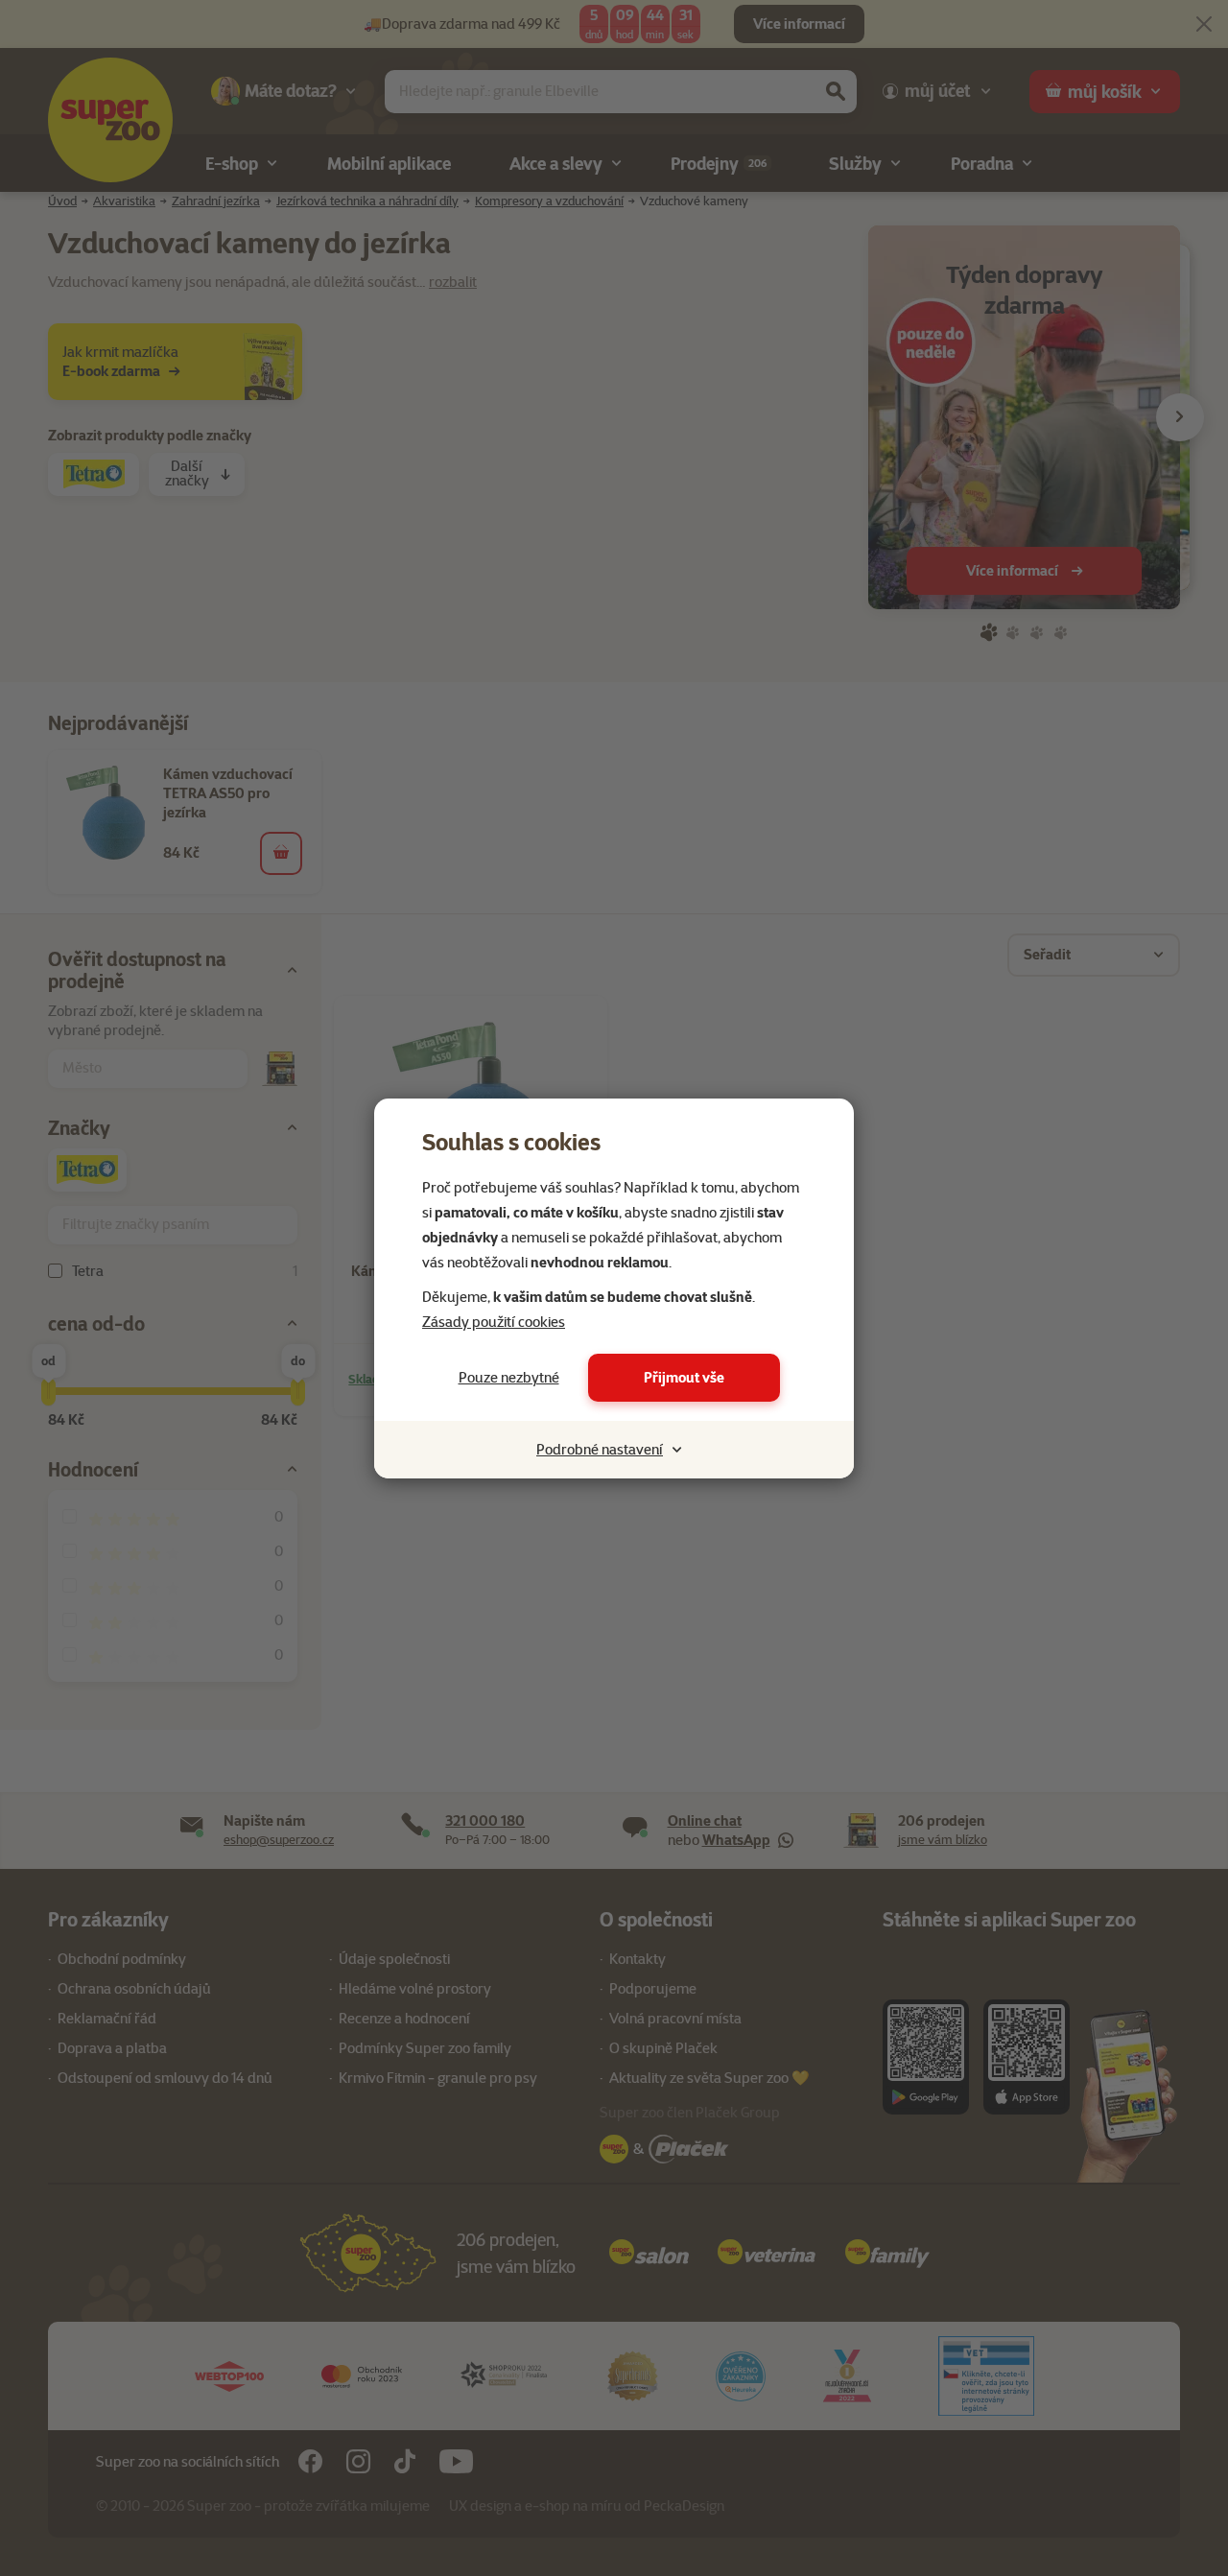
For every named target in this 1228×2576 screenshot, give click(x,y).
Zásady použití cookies (494, 1322)
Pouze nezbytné (509, 1378)
